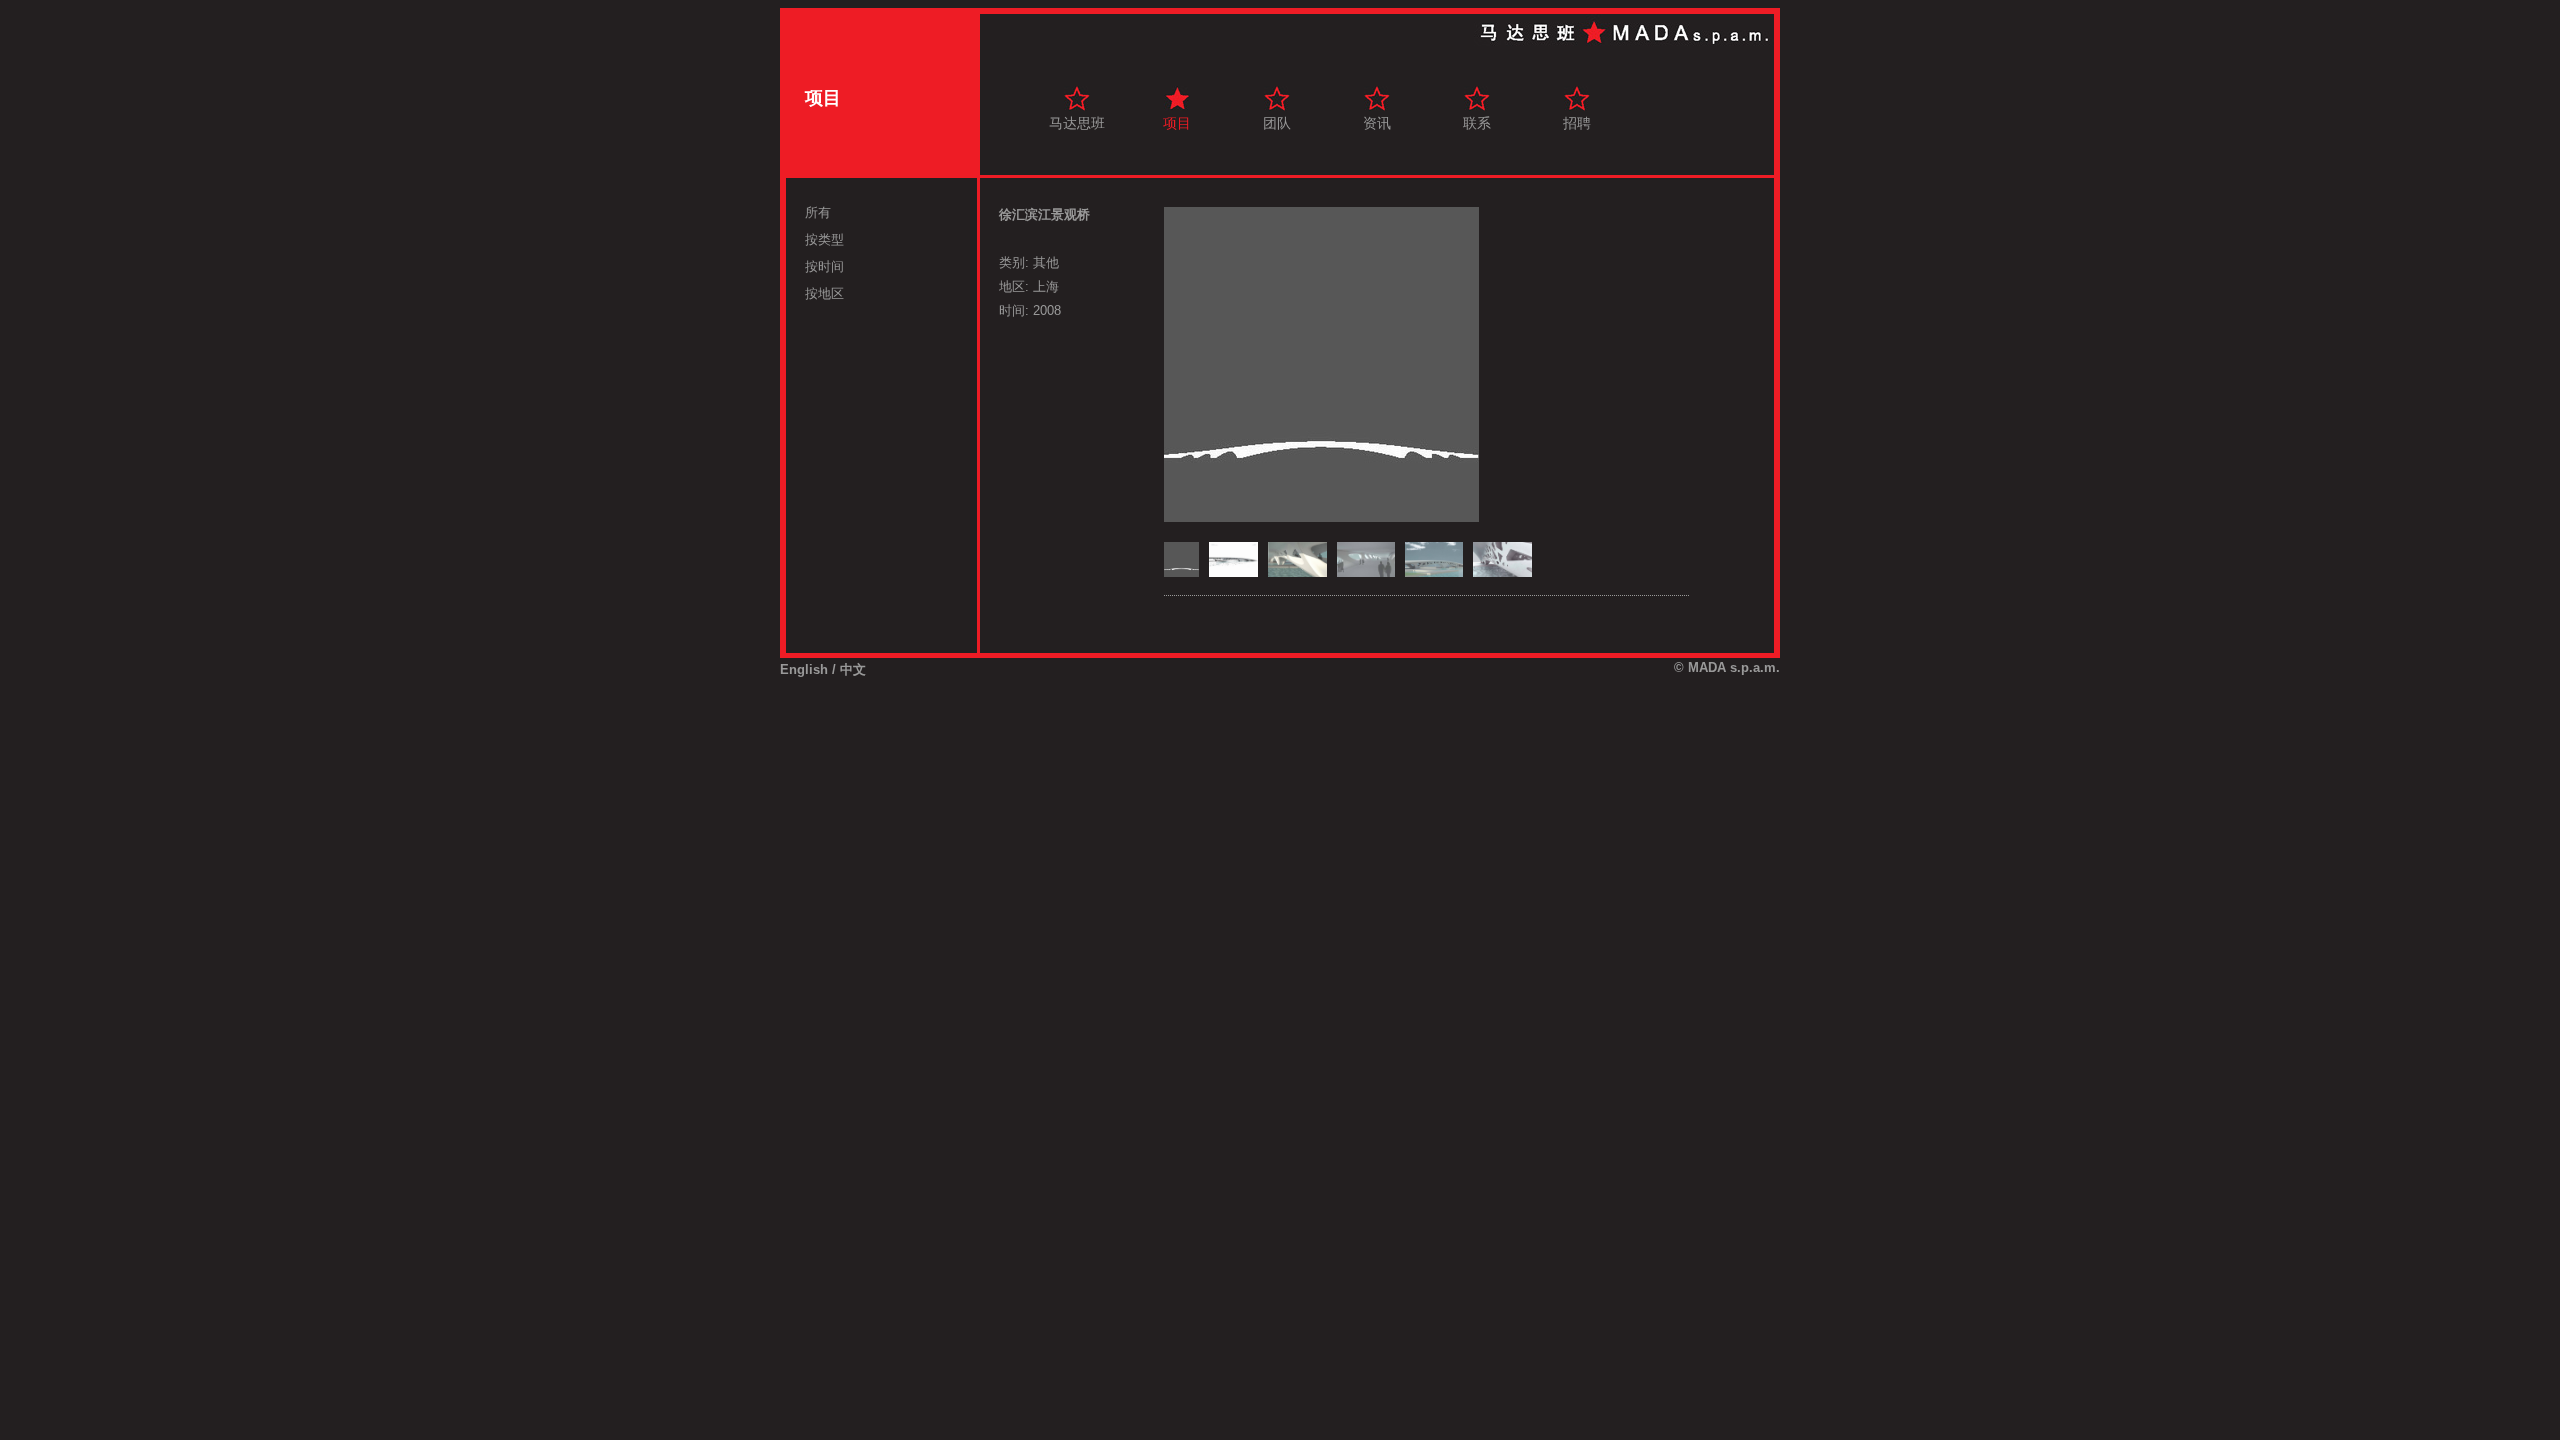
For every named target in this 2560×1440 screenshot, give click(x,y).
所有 (818, 212)
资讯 (1377, 123)
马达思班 (1077, 123)
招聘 (1577, 123)
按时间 (824, 266)
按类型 (824, 239)
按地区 (824, 293)
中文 (853, 669)
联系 (1477, 123)
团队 (1277, 123)
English (804, 669)
